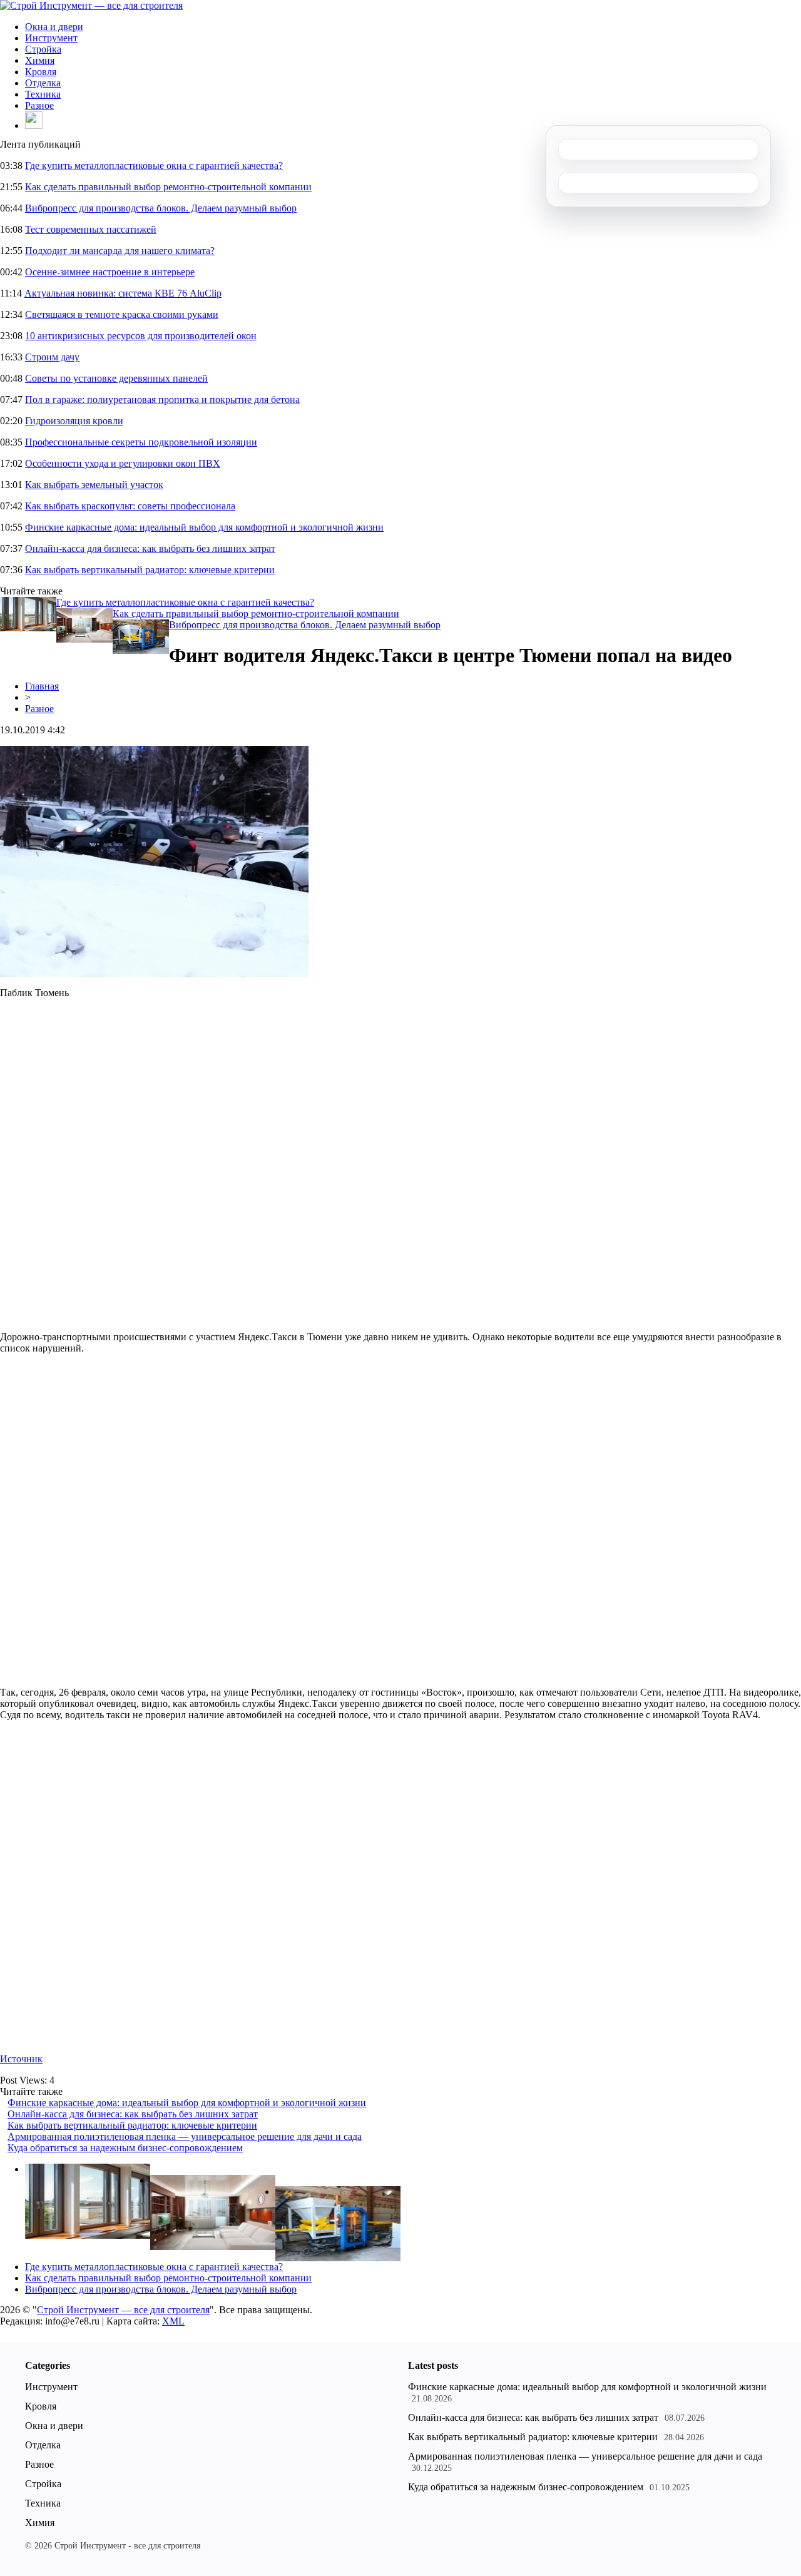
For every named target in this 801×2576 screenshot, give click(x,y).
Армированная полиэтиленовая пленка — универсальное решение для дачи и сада (185, 2136)
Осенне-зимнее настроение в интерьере (110, 272)
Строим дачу (52, 357)
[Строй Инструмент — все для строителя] (91, 5)
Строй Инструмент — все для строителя (123, 2310)
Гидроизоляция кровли (74, 421)
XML (173, 2321)
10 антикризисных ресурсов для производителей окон (141, 336)
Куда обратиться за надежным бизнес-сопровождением (125, 2148)
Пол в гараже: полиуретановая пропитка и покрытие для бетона (162, 400)
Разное (39, 105)
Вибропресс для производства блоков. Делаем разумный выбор (161, 208)
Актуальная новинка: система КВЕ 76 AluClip (123, 293)
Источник (21, 2059)
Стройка (43, 49)
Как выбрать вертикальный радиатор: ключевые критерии (150, 570)
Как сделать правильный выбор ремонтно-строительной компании (168, 187)
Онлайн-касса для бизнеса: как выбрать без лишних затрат (150, 548)
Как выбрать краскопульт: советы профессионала (130, 506)
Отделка (43, 83)
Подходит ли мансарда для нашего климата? (120, 251)
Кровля (41, 72)
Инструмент (51, 38)
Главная (42, 686)
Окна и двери (54, 27)
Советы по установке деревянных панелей (116, 378)
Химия (40, 60)
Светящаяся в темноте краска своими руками (122, 314)
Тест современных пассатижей (91, 229)
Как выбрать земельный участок (94, 485)
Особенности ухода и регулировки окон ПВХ (123, 463)
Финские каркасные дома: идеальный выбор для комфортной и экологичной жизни (204, 527)
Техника (43, 94)
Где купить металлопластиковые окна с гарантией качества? (154, 165)
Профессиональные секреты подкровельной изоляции (141, 442)
